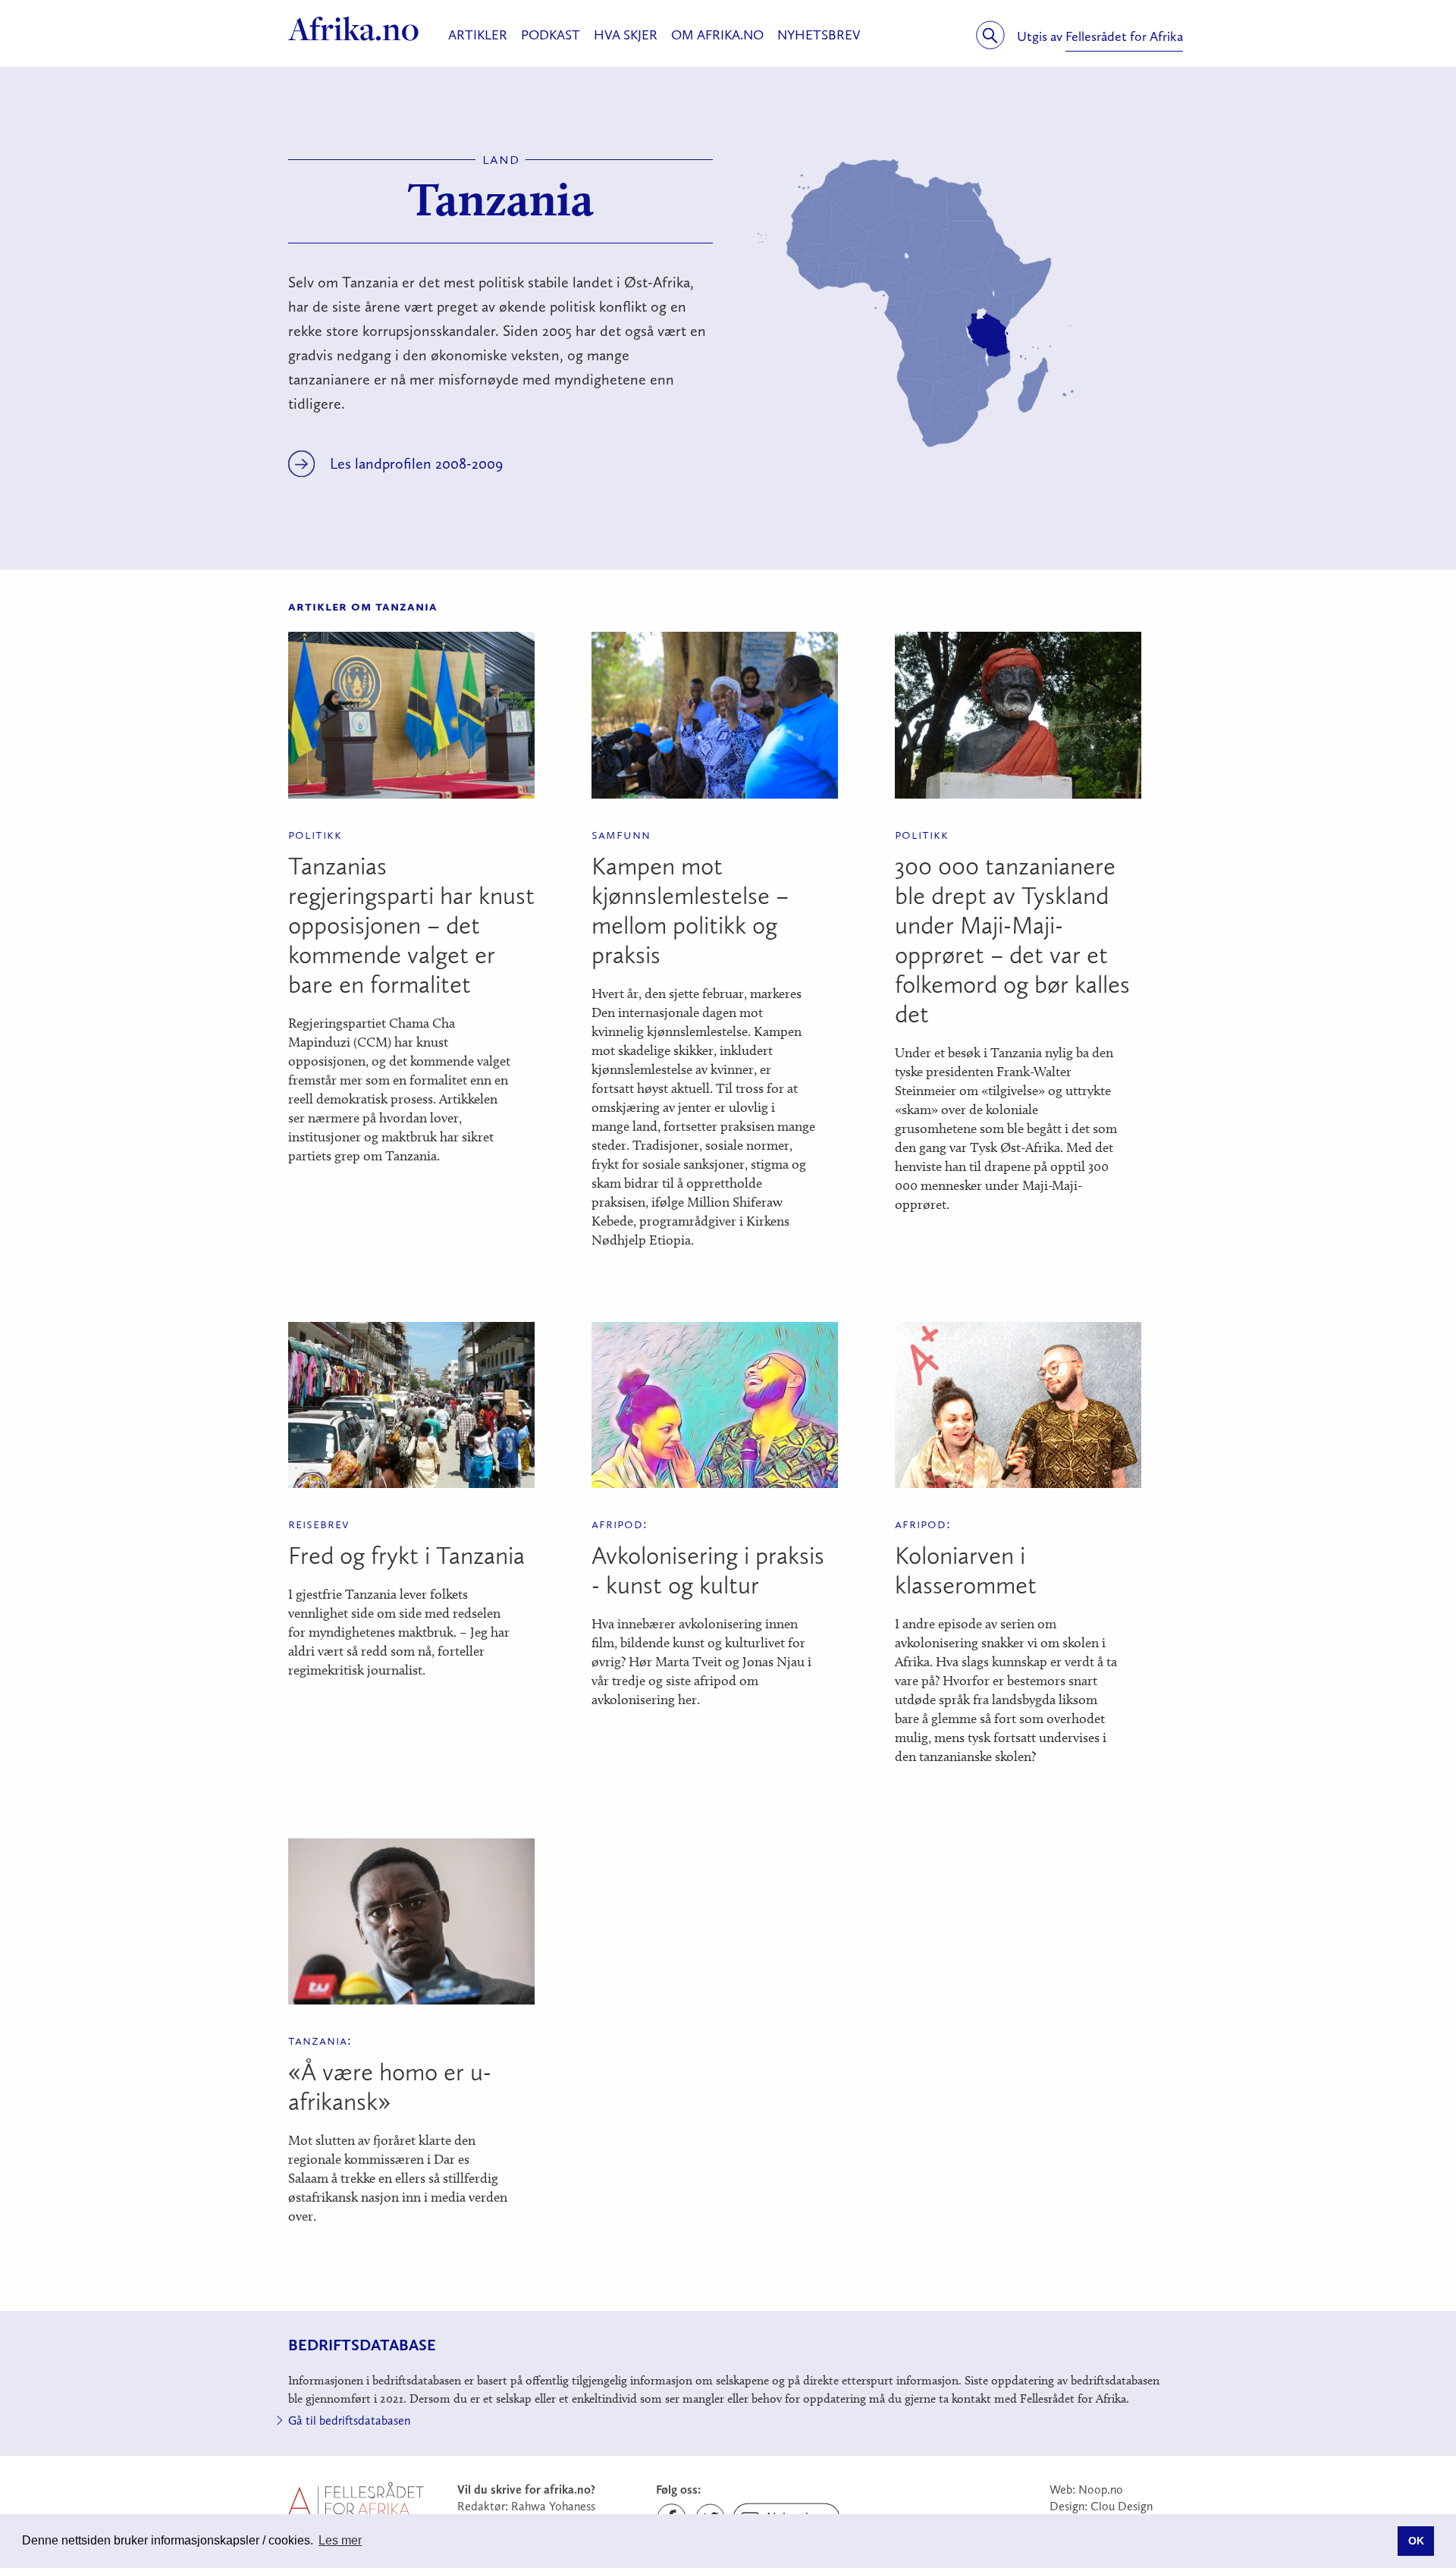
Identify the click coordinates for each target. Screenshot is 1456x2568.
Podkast (551, 35)
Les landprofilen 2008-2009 (416, 463)
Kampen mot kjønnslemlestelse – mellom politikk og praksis (690, 910)
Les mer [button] (340, 2540)
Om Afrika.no (717, 35)
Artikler (478, 35)
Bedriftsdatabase (362, 2345)
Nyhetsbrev (819, 35)
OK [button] (1416, 2541)
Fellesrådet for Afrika (1124, 36)
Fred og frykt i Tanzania (406, 1556)
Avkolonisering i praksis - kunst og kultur (708, 1570)
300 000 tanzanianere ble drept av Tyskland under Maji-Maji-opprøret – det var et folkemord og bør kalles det (1012, 940)
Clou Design (1122, 2506)
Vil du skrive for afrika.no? (526, 2490)
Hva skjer (626, 35)
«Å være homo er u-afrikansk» (390, 2087)
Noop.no (1101, 2490)
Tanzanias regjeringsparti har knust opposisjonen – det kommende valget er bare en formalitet (411, 925)
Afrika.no (354, 29)
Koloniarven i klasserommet (966, 1570)
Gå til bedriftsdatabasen (349, 2420)
